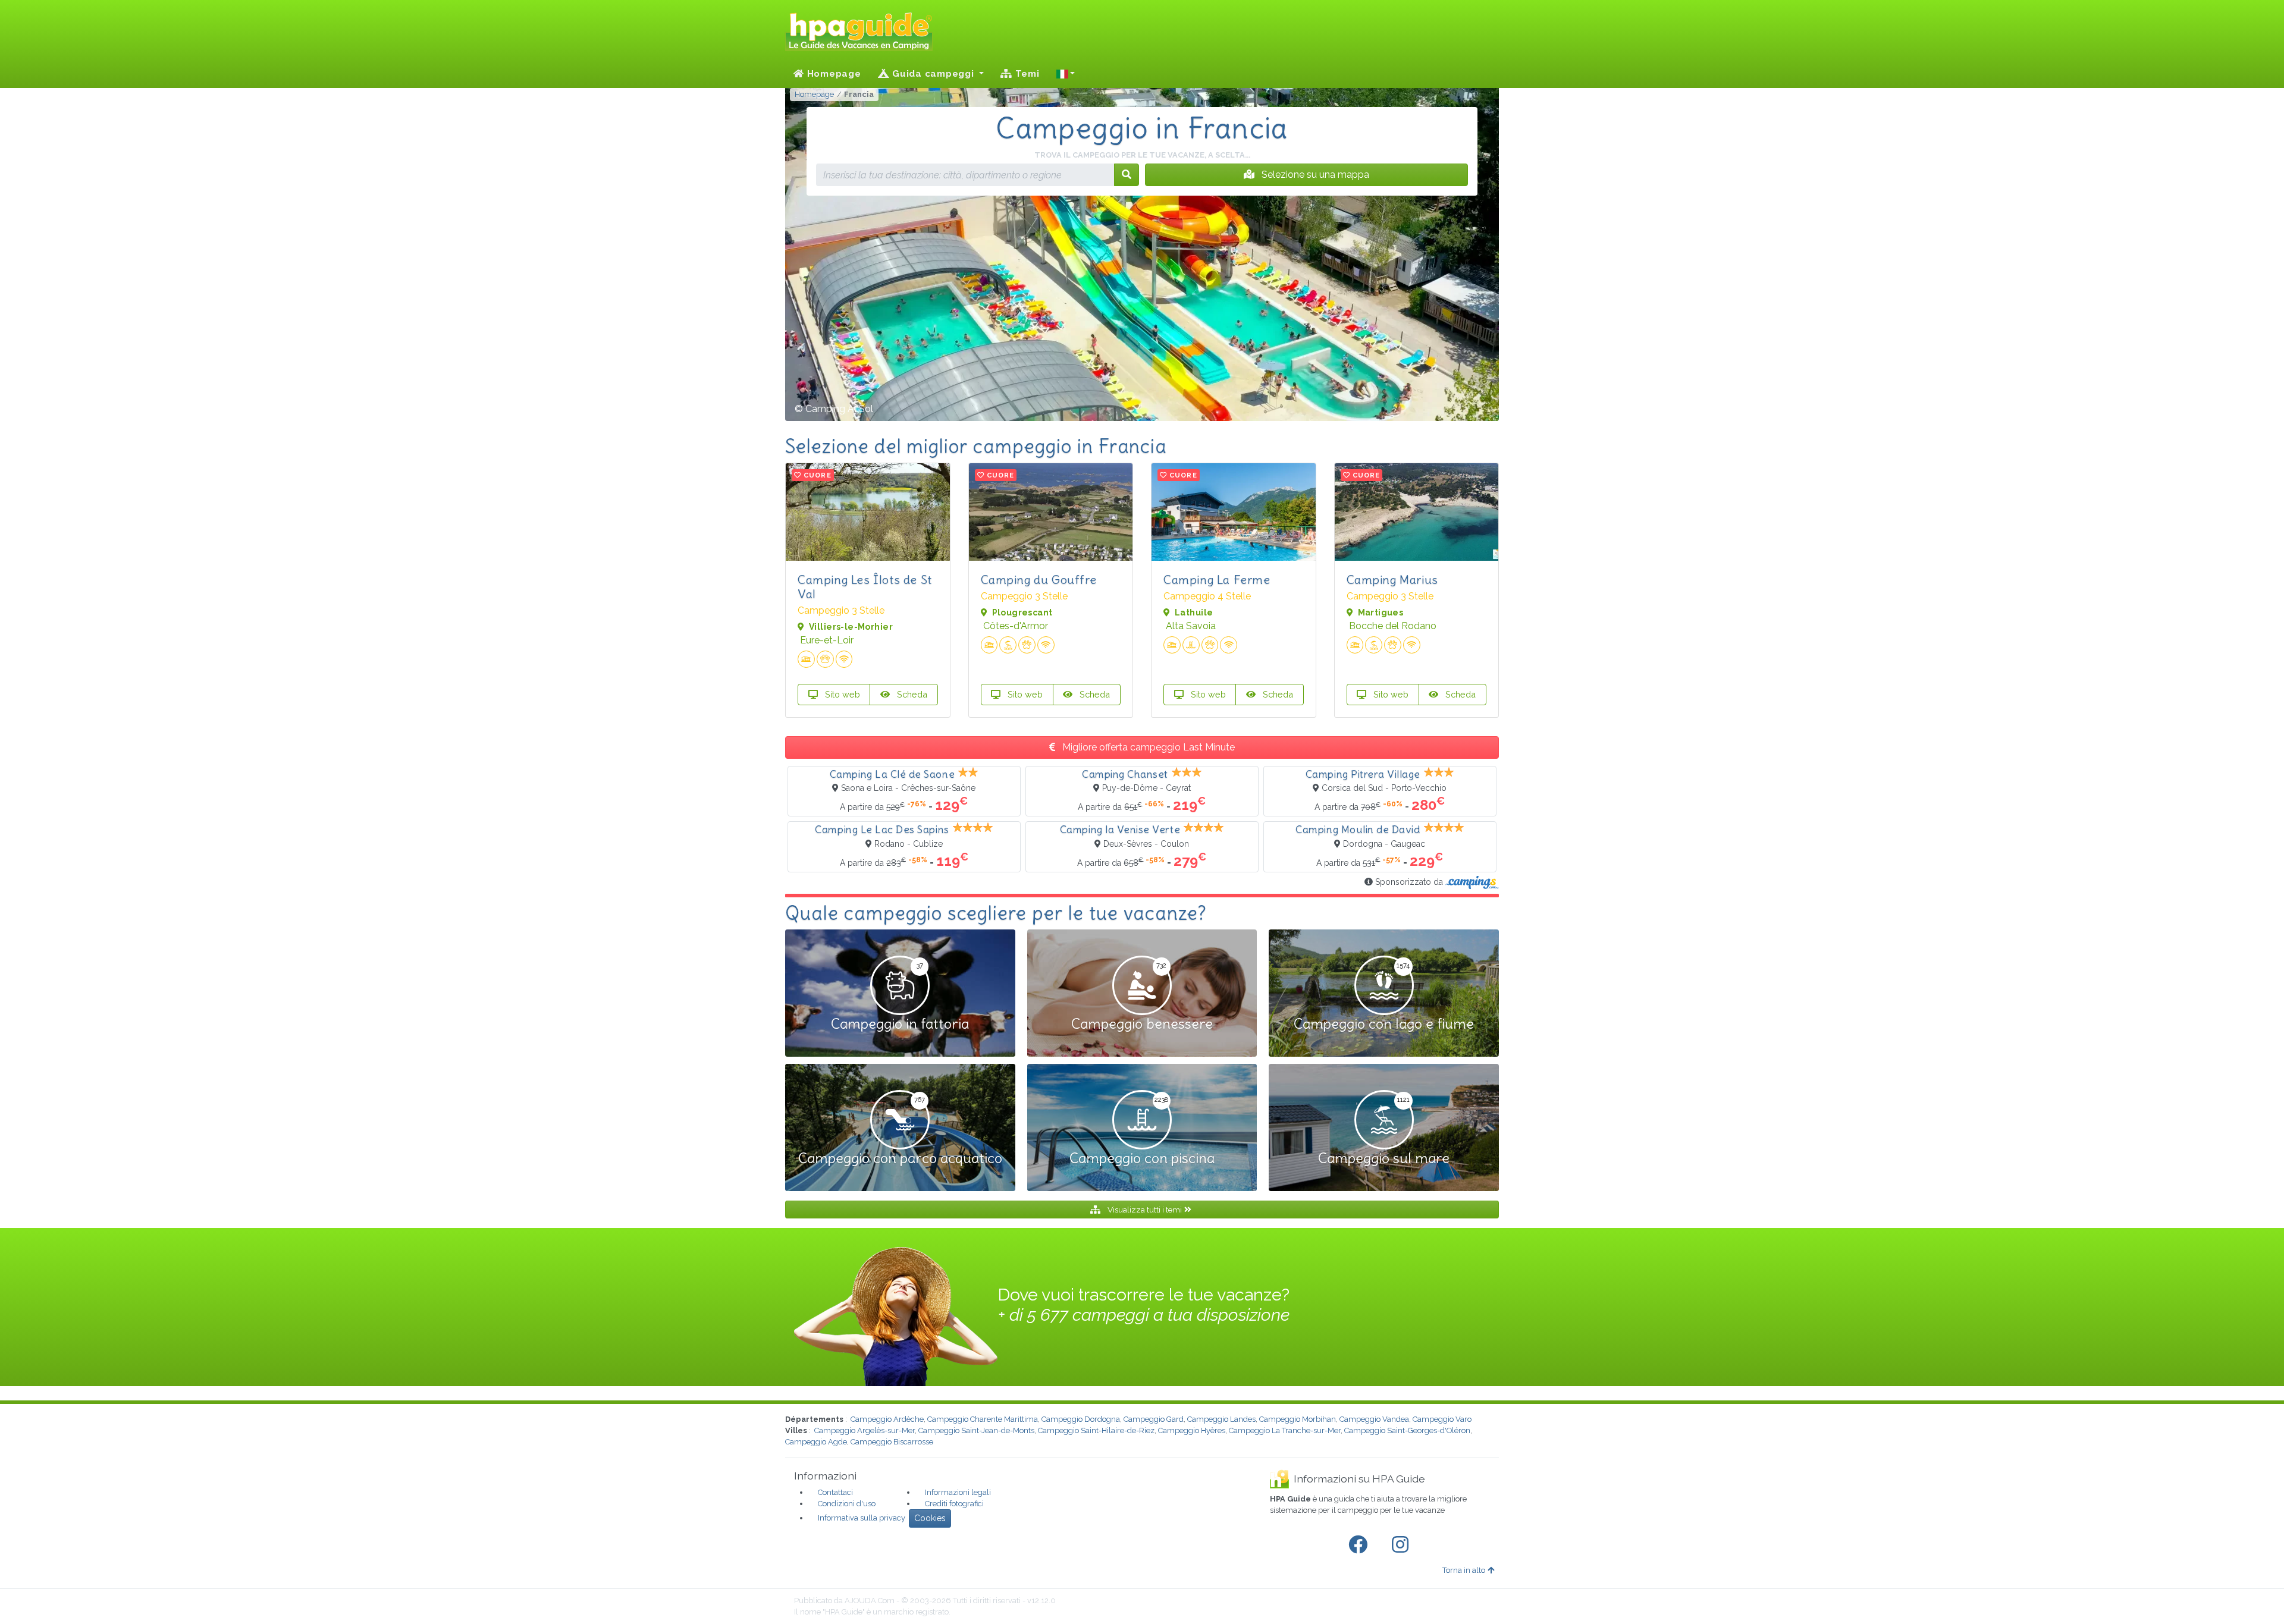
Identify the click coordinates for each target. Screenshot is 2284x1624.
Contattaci (835, 1492)
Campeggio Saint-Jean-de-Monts (976, 1430)
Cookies (930, 1518)
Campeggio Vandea (1374, 1419)
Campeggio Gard (1154, 1419)
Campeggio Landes (1221, 1419)
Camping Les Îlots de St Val (865, 587)
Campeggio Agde (816, 1442)
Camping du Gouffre (1039, 579)
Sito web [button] (841, 694)
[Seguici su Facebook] (1360, 1545)
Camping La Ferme (1217, 579)
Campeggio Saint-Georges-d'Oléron (1407, 1430)
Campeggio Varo (1442, 1419)
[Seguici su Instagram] (1403, 1545)
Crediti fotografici (954, 1504)
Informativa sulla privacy (862, 1518)
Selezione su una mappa (1314, 175)
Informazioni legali (958, 1492)
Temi (1026, 74)
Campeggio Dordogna (1081, 1419)
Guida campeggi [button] (933, 74)
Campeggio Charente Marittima (983, 1419)
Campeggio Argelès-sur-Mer (865, 1430)
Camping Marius (1392, 579)
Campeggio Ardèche (887, 1419)
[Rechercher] (1127, 175)
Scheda (911, 694)
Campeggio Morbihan (1298, 1419)
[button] (1066, 74)
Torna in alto (1464, 1570)
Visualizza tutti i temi (1145, 1210)
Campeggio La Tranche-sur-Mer (1285, 1430)
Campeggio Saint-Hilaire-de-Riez (1096, 1430)
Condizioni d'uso (847, 1504)
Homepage (833, 74)
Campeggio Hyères (1192, 1430)
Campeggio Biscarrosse (892, 1442)
